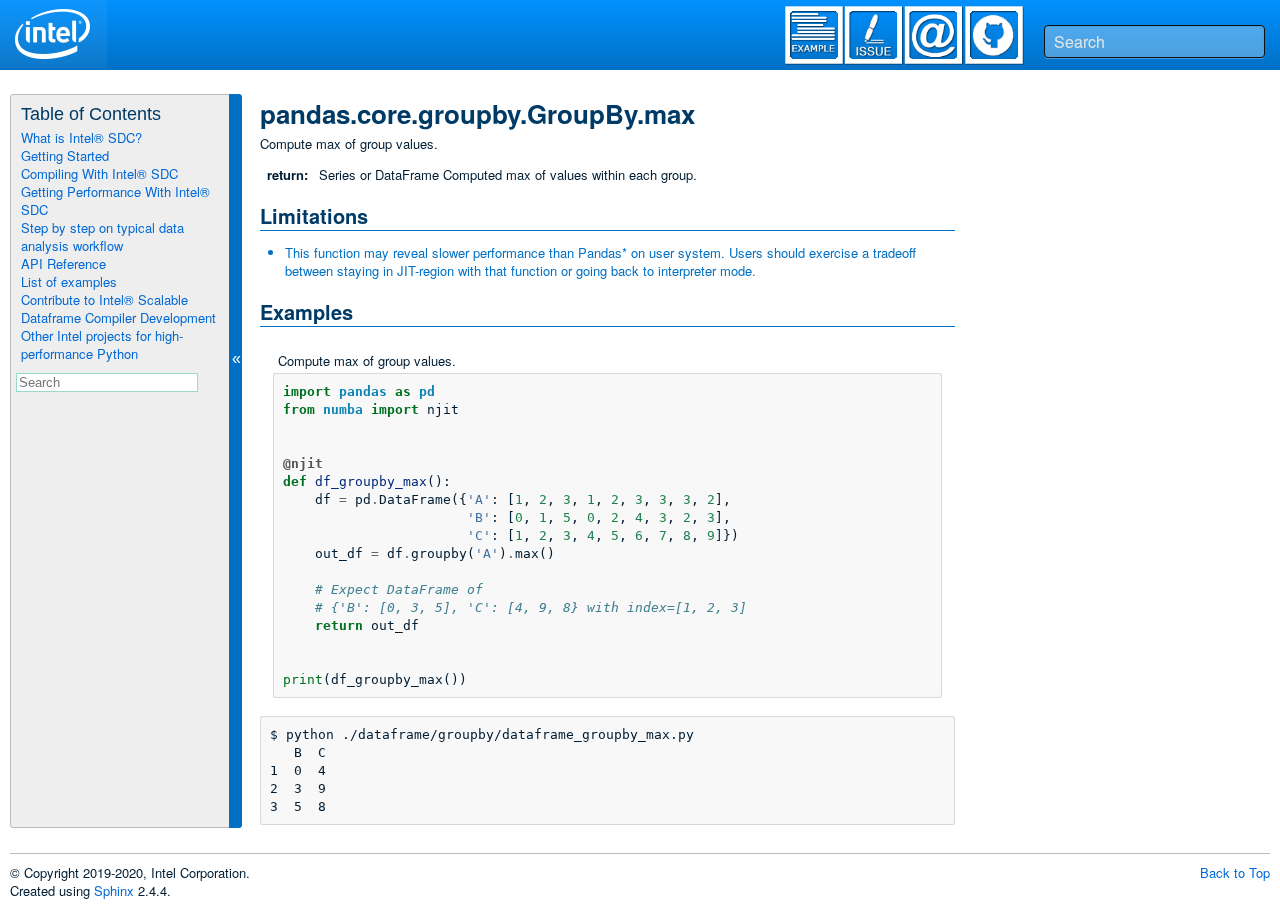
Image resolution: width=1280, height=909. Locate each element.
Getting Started (65, 155)
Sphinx (114, 890)
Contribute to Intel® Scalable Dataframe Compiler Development (118, 308)
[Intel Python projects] (53, 34)
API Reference (63, 263)
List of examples (69, 281)
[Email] (944, 40)
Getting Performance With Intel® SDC (115, 200)
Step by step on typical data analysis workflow (102, 236)
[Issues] (884, 40)
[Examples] (824, 40)
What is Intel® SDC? (81, 137)
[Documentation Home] (225, 34)
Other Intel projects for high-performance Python (102, 344)
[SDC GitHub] (1004, 40)
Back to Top (1235, 872)
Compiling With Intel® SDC (99, 173)
